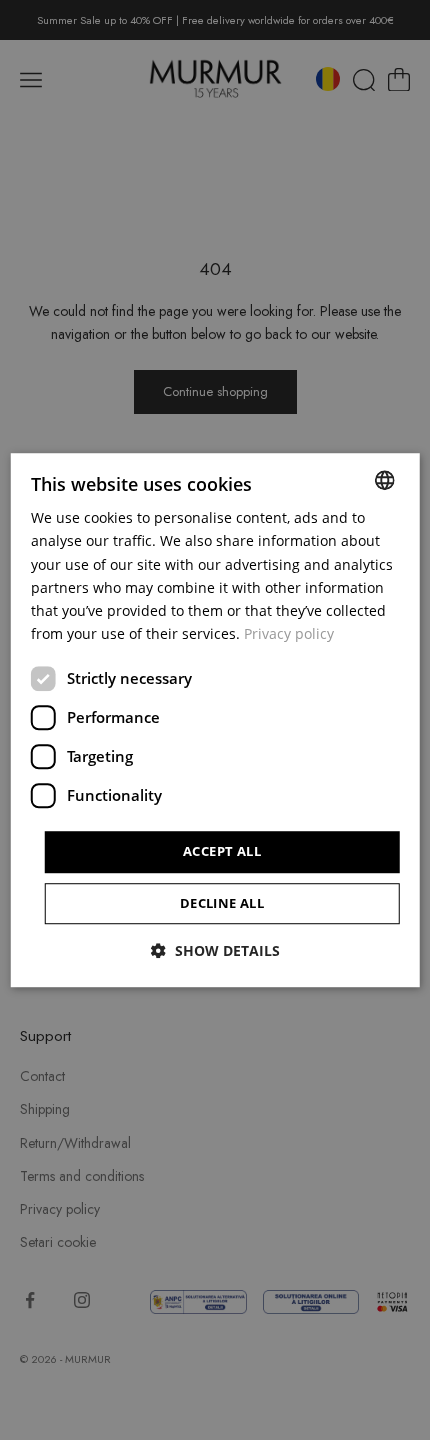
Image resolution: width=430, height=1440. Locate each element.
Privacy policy (289, 633)
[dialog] (215, 720)
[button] (215, 950)
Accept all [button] (222, 851)
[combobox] (384, 480)
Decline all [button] (222, 903)
